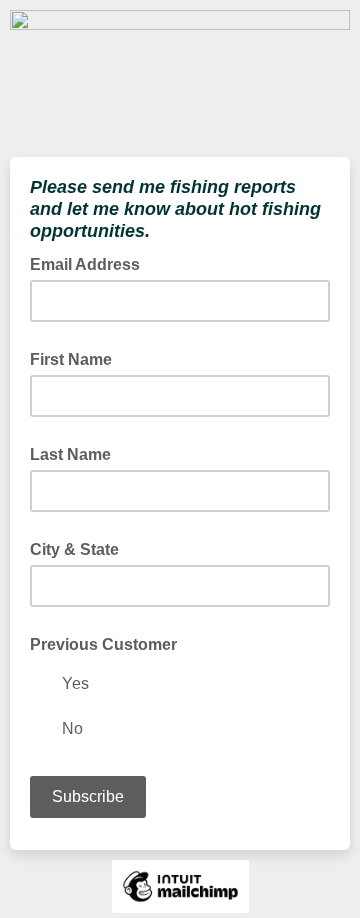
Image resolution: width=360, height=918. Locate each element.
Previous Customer (103, 644)
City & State (74, 549)
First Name (71, 359)
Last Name (70, 454)
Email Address (91, 263)
